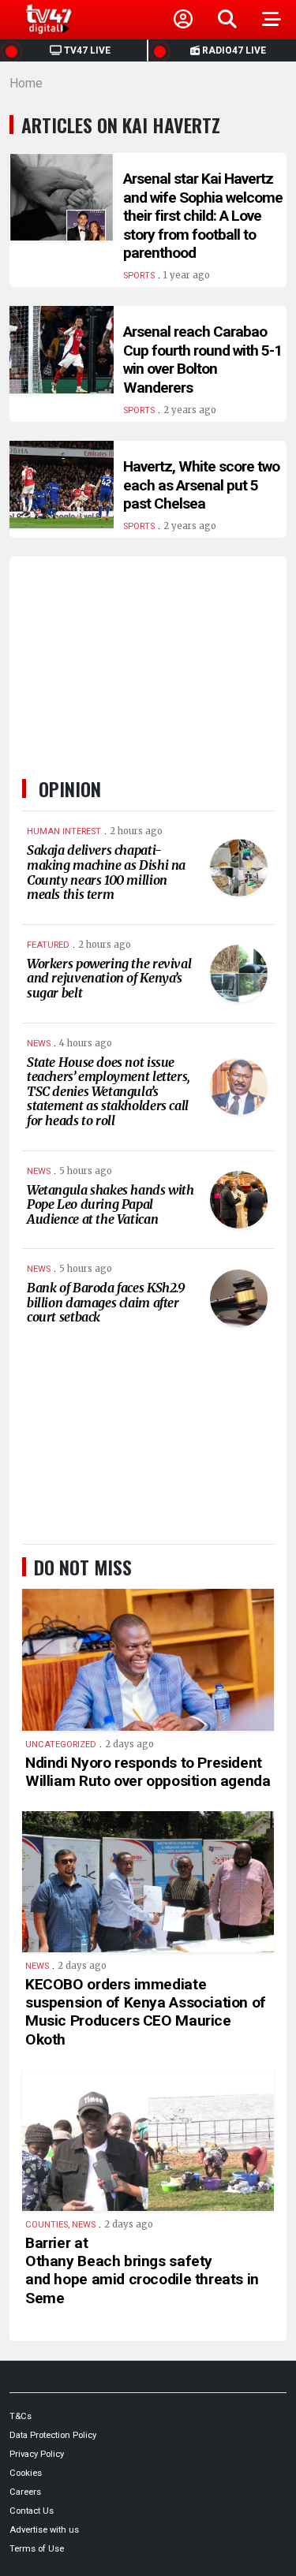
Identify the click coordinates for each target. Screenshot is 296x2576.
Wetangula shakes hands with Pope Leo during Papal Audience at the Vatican (111, 1204)
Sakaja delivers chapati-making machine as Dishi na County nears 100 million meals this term (106, 872)
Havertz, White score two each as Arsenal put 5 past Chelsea (201, 485)
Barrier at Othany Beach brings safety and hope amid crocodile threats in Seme (142, 2270)
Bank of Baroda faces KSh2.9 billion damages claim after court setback (106, 1302)
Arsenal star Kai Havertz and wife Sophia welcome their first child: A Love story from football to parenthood (203, 216)
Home (26, 83)
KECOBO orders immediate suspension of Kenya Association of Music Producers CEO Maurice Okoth (146, 2011)
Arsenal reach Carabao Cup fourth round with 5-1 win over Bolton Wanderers (202, 360)
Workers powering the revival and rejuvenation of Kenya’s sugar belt (109, 978)
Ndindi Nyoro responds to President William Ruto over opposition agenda (148, 1772)
